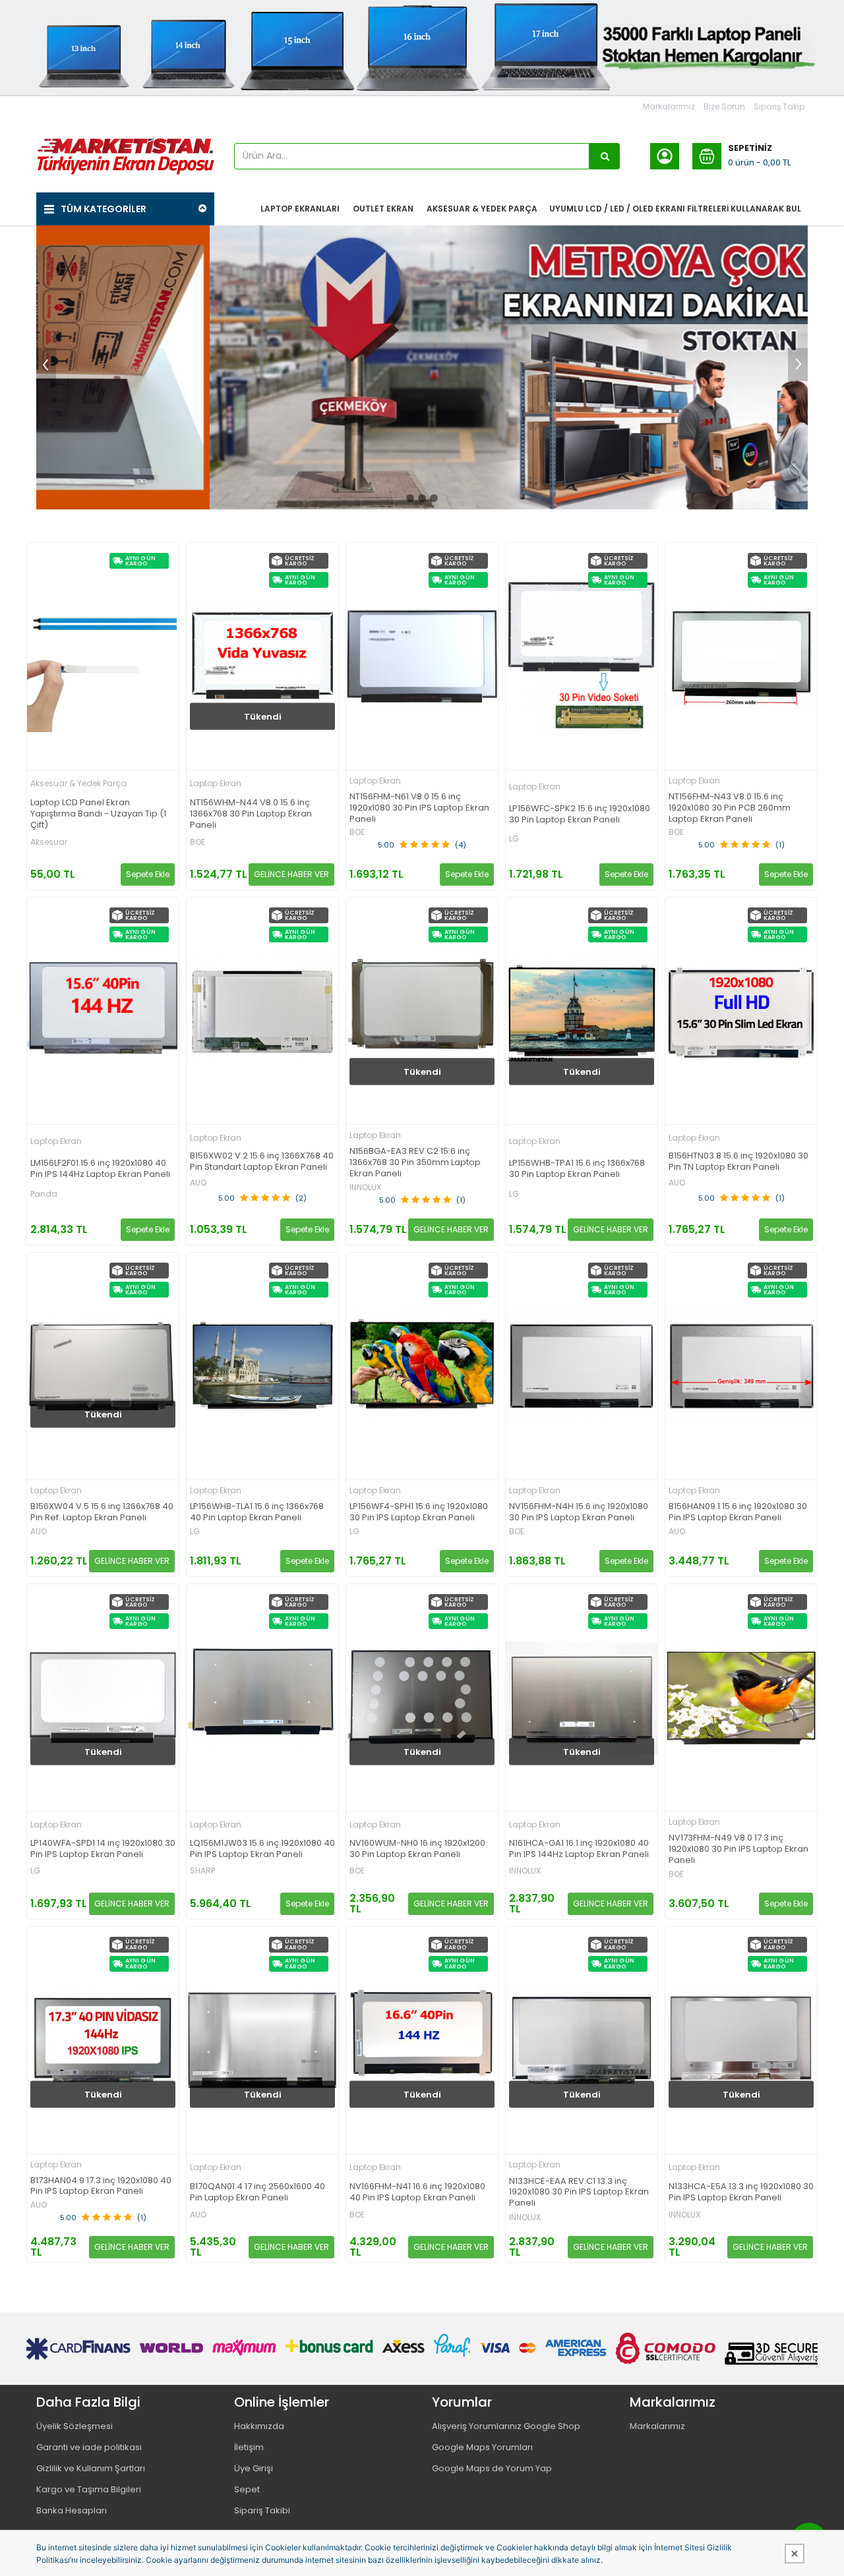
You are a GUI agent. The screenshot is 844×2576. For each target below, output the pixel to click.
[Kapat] (795, 2554)
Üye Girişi (254, 2468)
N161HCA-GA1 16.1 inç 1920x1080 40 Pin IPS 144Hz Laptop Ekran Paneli (579, 1849)
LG (514, 839)
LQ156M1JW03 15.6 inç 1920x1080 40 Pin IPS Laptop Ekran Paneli (262, 1849)
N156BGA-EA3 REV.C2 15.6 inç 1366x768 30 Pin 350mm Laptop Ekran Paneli (415, 1163)
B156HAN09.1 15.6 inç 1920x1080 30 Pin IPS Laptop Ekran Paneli (738, 1512)
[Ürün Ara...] (605, 156)
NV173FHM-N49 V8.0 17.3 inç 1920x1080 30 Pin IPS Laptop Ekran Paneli (738, 1849)
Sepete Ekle (148, 874)
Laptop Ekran (216, 783)
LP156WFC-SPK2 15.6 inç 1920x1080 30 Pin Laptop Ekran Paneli (580, 815)
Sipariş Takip (779, 106)
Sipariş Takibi (262, 2510)
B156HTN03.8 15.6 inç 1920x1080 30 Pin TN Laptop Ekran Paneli (738, 1162)
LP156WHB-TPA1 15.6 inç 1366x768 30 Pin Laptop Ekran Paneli (577, 1169)
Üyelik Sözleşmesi (75, 2426)
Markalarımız (669, 106)
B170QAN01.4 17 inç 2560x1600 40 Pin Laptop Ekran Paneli (257, 2192)
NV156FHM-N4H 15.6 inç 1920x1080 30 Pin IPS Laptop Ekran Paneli (579, 1512)
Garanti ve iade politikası (89, 2447)
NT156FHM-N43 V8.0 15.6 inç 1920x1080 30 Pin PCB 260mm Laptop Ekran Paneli (730, 808)
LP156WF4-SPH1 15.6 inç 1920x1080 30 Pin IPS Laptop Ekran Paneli (419, 1512)
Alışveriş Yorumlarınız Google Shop (506, 2426)
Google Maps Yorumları (482, 2447)
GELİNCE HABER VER (291, 874)
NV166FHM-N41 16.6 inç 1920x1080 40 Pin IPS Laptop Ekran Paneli (417, 2192)
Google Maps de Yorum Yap (492, 2468)
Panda (44, 1194)
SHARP (202, 1871)
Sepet (247, 2489)
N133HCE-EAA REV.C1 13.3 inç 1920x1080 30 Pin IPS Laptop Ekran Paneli (579, 2193)
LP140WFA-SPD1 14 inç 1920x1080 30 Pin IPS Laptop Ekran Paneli (103, 1849)
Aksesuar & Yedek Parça (78, 783)
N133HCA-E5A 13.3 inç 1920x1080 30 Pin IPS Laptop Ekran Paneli (741, 2192)
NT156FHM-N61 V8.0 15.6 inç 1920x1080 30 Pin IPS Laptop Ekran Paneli (419, 808)
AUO (198, 1183)
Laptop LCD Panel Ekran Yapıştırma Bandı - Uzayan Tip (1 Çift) (98, 814)
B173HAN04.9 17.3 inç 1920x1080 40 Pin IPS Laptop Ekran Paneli (101, 2187)
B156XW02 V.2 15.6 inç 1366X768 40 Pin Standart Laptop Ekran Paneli (262, 1162)
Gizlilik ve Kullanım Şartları (91, 2468)
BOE (197, 842)
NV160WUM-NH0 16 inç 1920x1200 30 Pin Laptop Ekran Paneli (417, 1849)
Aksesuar (49, 842)
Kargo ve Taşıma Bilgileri (89, 2489)
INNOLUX (365, 1188)
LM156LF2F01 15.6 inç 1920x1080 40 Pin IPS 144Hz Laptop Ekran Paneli (100, 1169)
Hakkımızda (259, 2426)
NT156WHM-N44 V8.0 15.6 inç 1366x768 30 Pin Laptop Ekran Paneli (251, 814)
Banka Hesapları (72, 2510)
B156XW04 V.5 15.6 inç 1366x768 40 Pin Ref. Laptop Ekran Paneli (102, 1512)
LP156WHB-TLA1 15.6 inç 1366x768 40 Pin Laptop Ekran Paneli (257, 1512)
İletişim (249, 2447)
